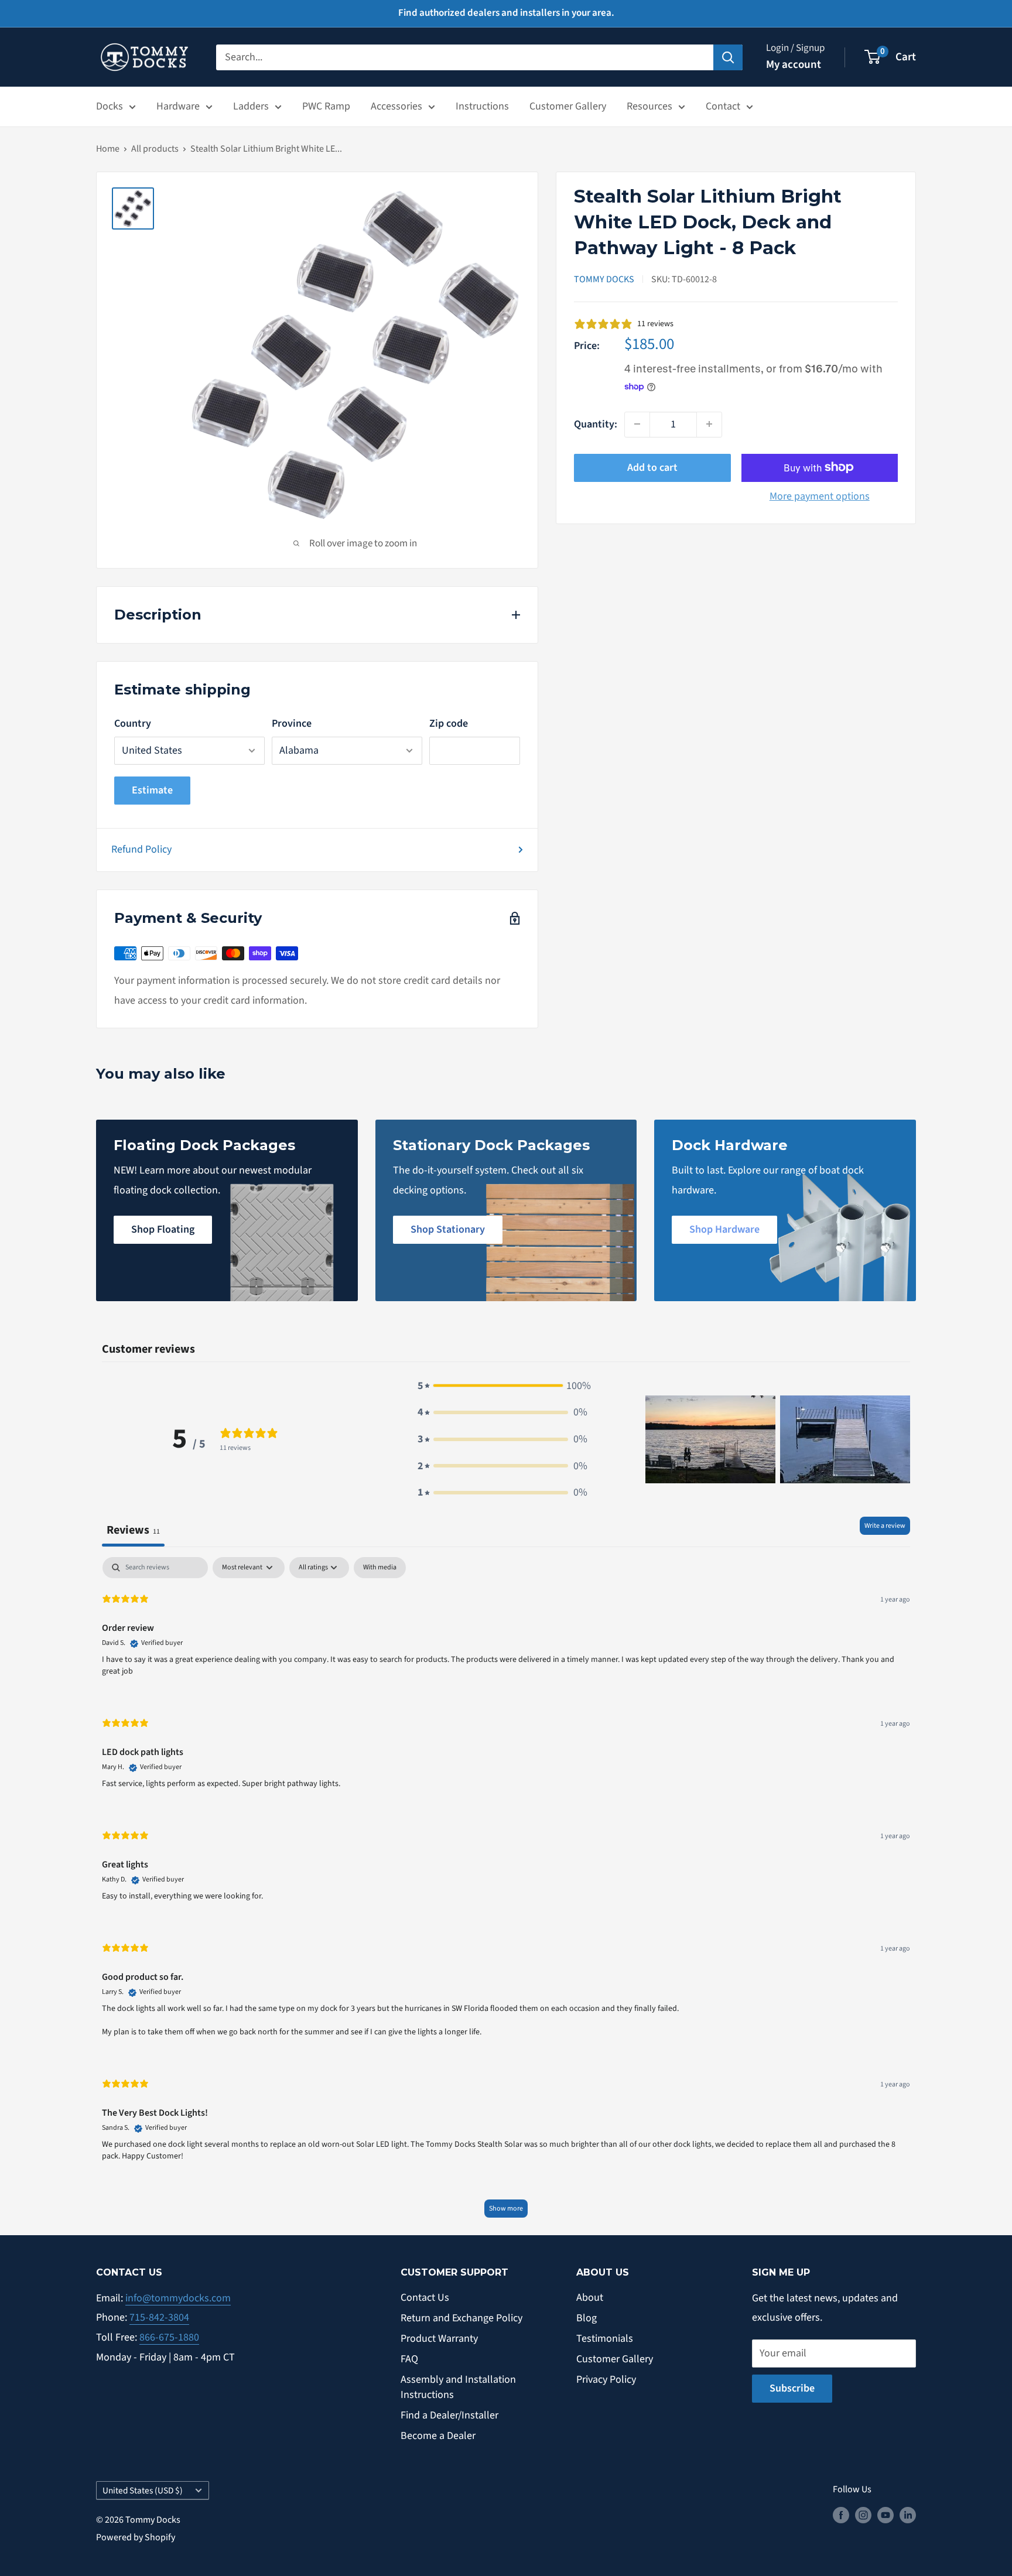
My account (794, 65)
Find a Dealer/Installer (449, 2415)
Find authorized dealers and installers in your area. (506, 13)
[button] (502, 1386)
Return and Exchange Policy (461, 2318)
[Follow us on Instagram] (863, 2515)
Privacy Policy (606, 2380)
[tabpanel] (506, 1893)
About (590, 2298)
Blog (587, 2318)
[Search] (728, 57)
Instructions (482, 106)
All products (155, 149)
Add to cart (652, 467)
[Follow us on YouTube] (885, 2515)
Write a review (885, 1526)
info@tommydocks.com (178, 2298)
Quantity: (596, 424)
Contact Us (425, 2298)
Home (108, 149)
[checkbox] (380, 1568)
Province (292, 723)
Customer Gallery (568, 106)
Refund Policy (141, 849)
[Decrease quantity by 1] (637, 424)
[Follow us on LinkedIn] (908, 2515)
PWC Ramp (326, 106)
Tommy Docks (604, 279)
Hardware (178, 106)
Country (133, 723)
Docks (110, 106)
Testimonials (605, 2339)
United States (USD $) (143, 2491)
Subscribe (792, 2388)
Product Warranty (439, 2339)
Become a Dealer (438, 2436)
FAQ (409, 2359)
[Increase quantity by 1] (709, 424)
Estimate (152, 790)
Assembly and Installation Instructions (458, 2387)
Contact (723, 106)
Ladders (251, 106)
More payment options (820, 496)
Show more (506, 2209)
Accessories (396, 106)
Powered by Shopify (136, 2537)
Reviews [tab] (133, 1530)
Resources (649, 106)
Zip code (449, 723)
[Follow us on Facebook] (841, 2515)
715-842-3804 (159, 2317)
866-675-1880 (169, 2337)
